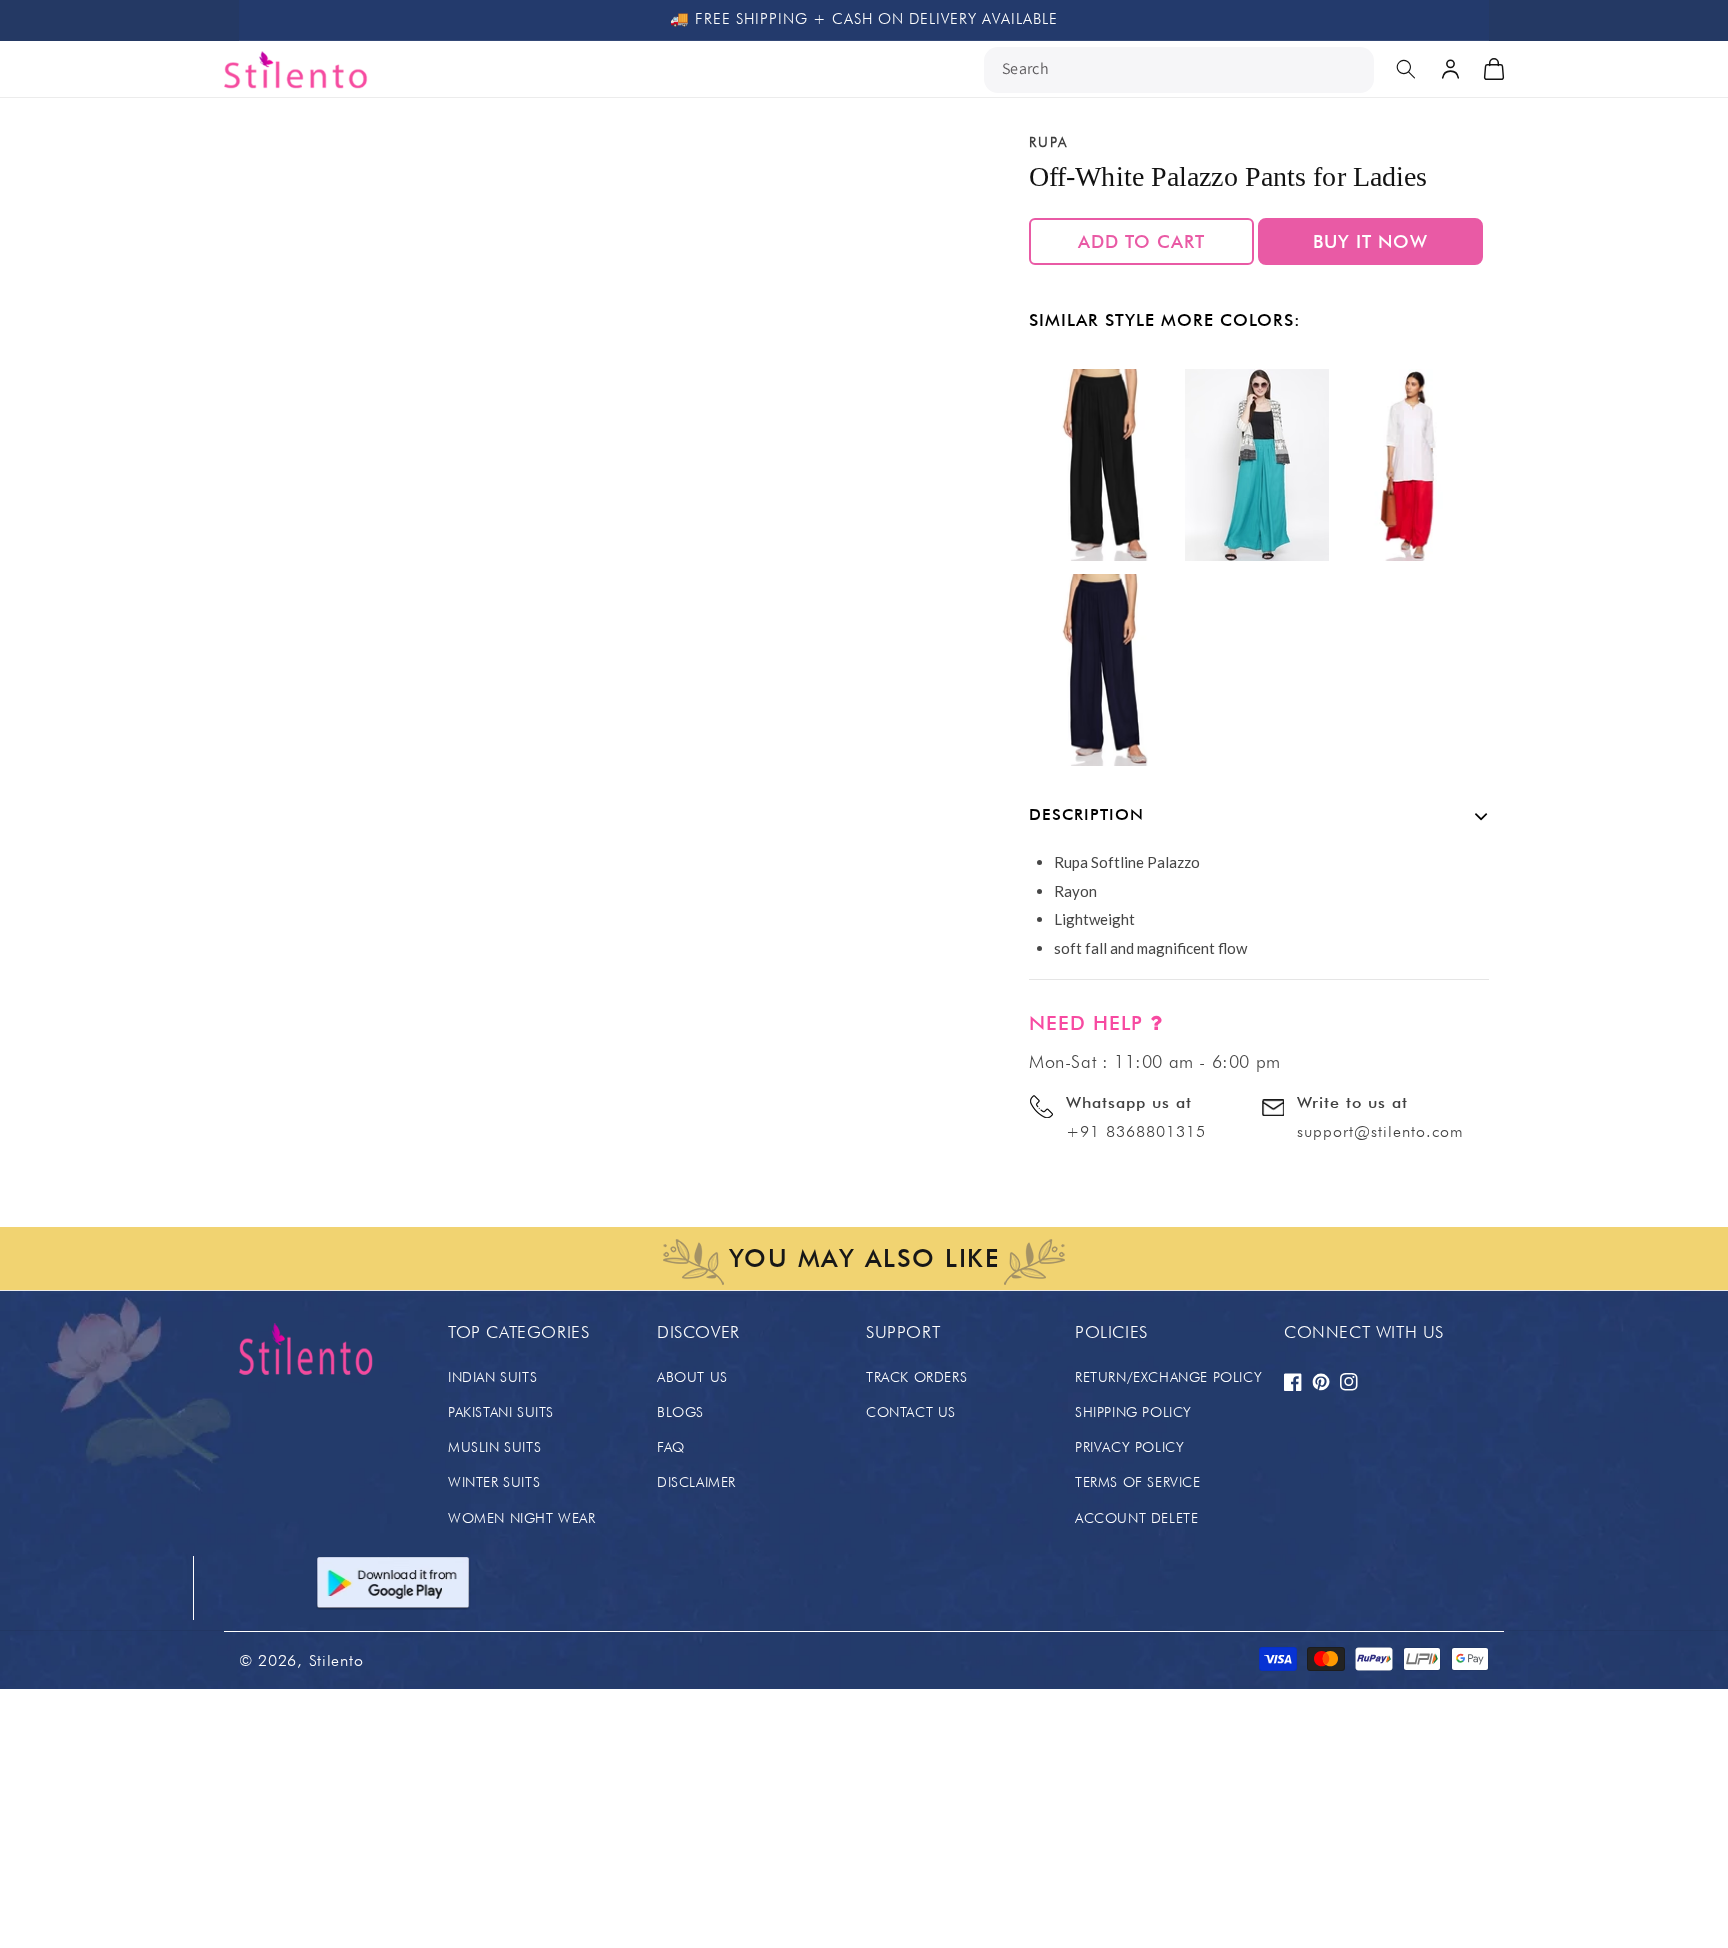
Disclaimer (696, 1482)
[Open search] (1406, 69)
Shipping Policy (1133, 1412)
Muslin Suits (494, 1447)
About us (692, 1377)
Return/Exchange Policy (1168, 1377)
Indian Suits (492, 1377)
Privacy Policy (1129, 1447)
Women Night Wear (522, 1518)
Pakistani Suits (501, 1412)
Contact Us (911, 1412)
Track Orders (916, 1377)
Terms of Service (1138, 1482)
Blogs (680, 1412)
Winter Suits (494, 1482)
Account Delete (1136, 1518)
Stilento (336, 1660)
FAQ (671, 1447)
